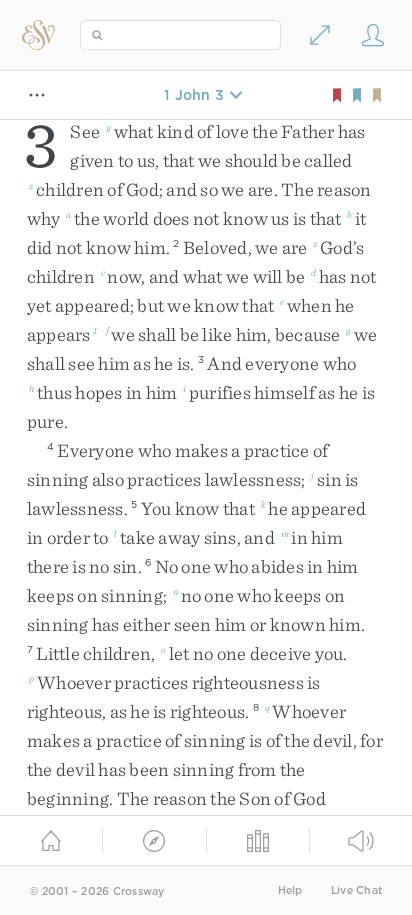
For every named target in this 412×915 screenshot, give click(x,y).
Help (290, 890)
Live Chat (356, 890)
